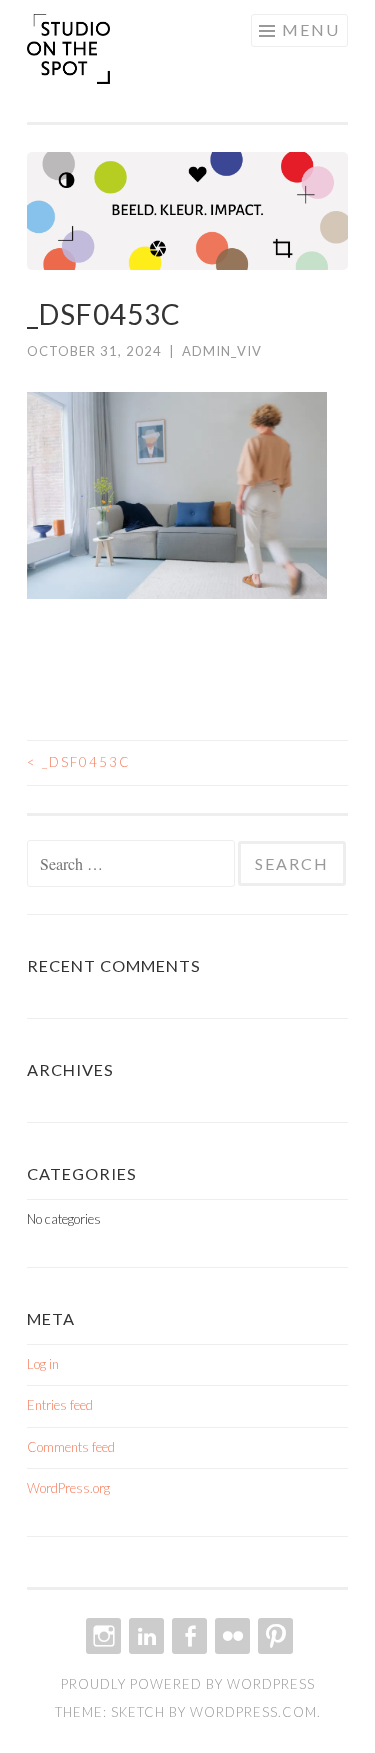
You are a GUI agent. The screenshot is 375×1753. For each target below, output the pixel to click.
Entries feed (60, 1405)
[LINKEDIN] (144, 1636)
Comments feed (71, 1447)
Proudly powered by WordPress (188, 1684)
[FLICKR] (230, 1636)
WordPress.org (68, 1488)
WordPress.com (253, 1712)
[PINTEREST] (273, 1636)
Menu (311, 29)
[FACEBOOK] (187, 1636)
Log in (43, 1364)
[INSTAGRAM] (101, 1636)
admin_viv (222, 351)
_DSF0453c (79, 762)
